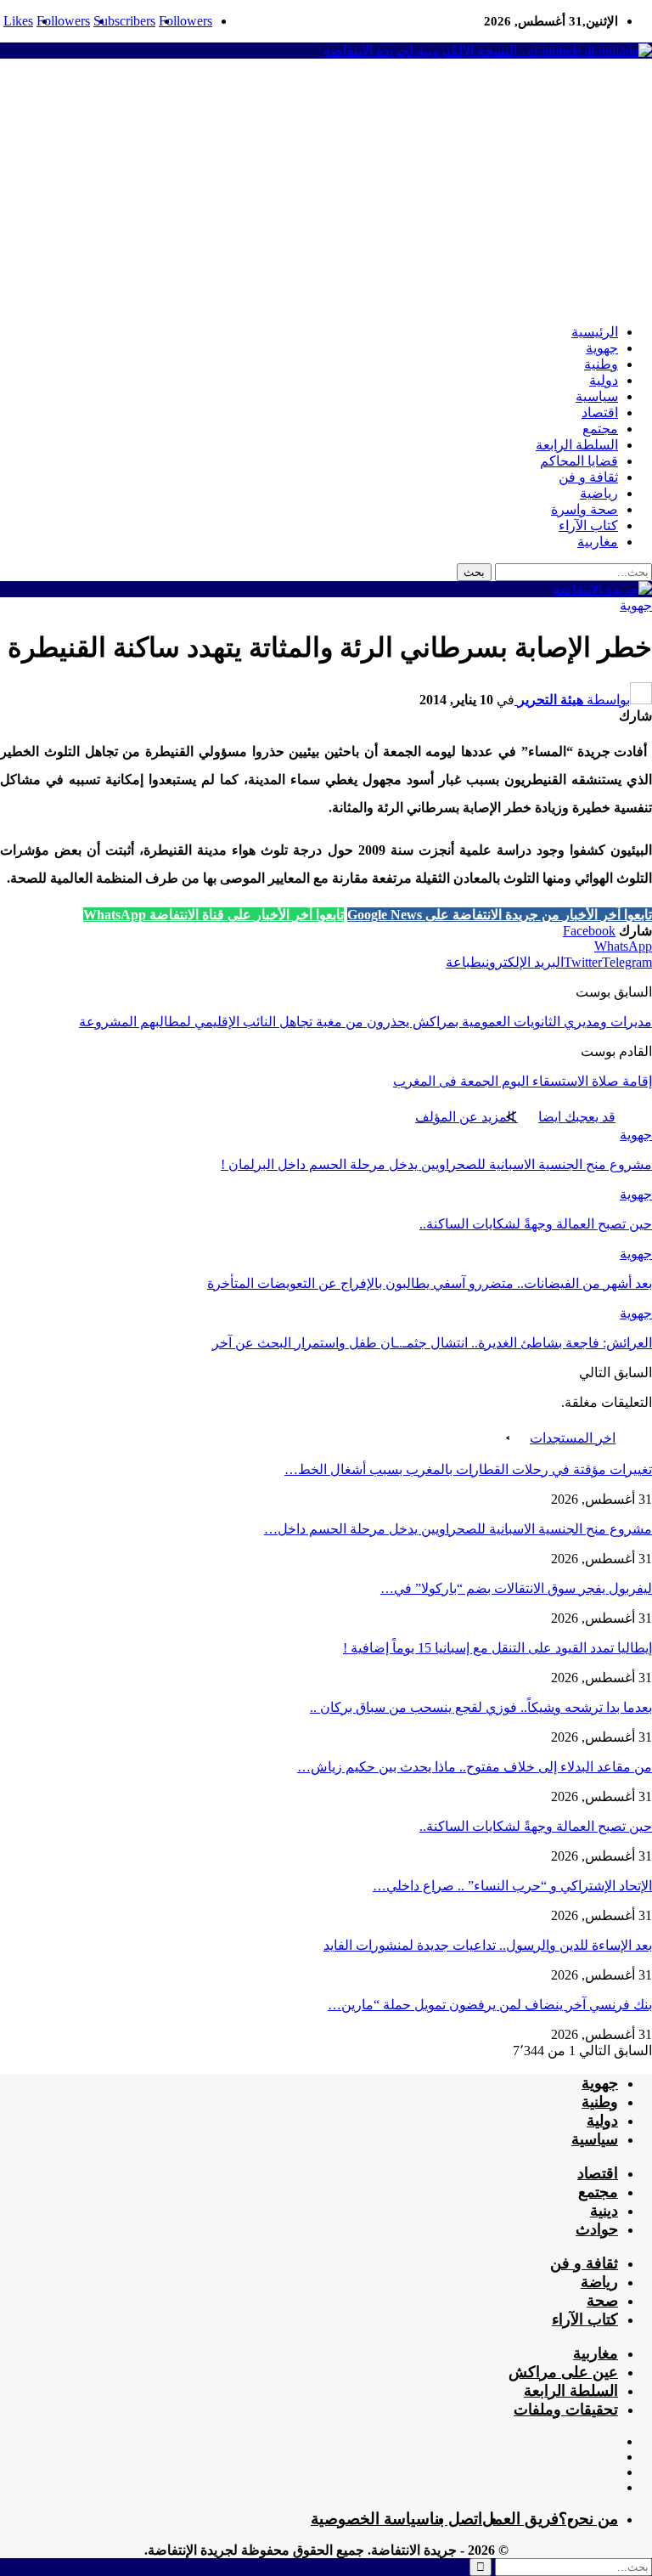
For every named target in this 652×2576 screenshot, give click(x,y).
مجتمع (600, 429)
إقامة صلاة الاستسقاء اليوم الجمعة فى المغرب (523, 1081)
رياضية (599, 493)
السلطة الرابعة (577, 445)
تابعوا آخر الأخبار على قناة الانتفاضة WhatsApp (214, 915)
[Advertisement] (326, 191)
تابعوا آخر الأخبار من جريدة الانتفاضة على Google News (500, 915)
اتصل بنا (456, 2519)
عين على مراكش (563, 2372)
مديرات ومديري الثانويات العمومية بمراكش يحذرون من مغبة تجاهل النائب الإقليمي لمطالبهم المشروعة (365, 1022)
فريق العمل (520, 2519)
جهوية (602, 348)
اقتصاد (600, 412)
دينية (604, 2211)
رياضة (599, 2282)
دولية (604, 380)
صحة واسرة (585, 509)
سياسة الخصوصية (370, 2519)
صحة (602, 2301)
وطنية (601, 364)
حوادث (597, 2229)
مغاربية (598, 542)
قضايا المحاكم (579, 461)
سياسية (597, 396)
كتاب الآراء (588, 525)
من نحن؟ (588, 2519)
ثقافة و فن (588, 477)
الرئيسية (595, 332)
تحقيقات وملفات (566, 2409)
